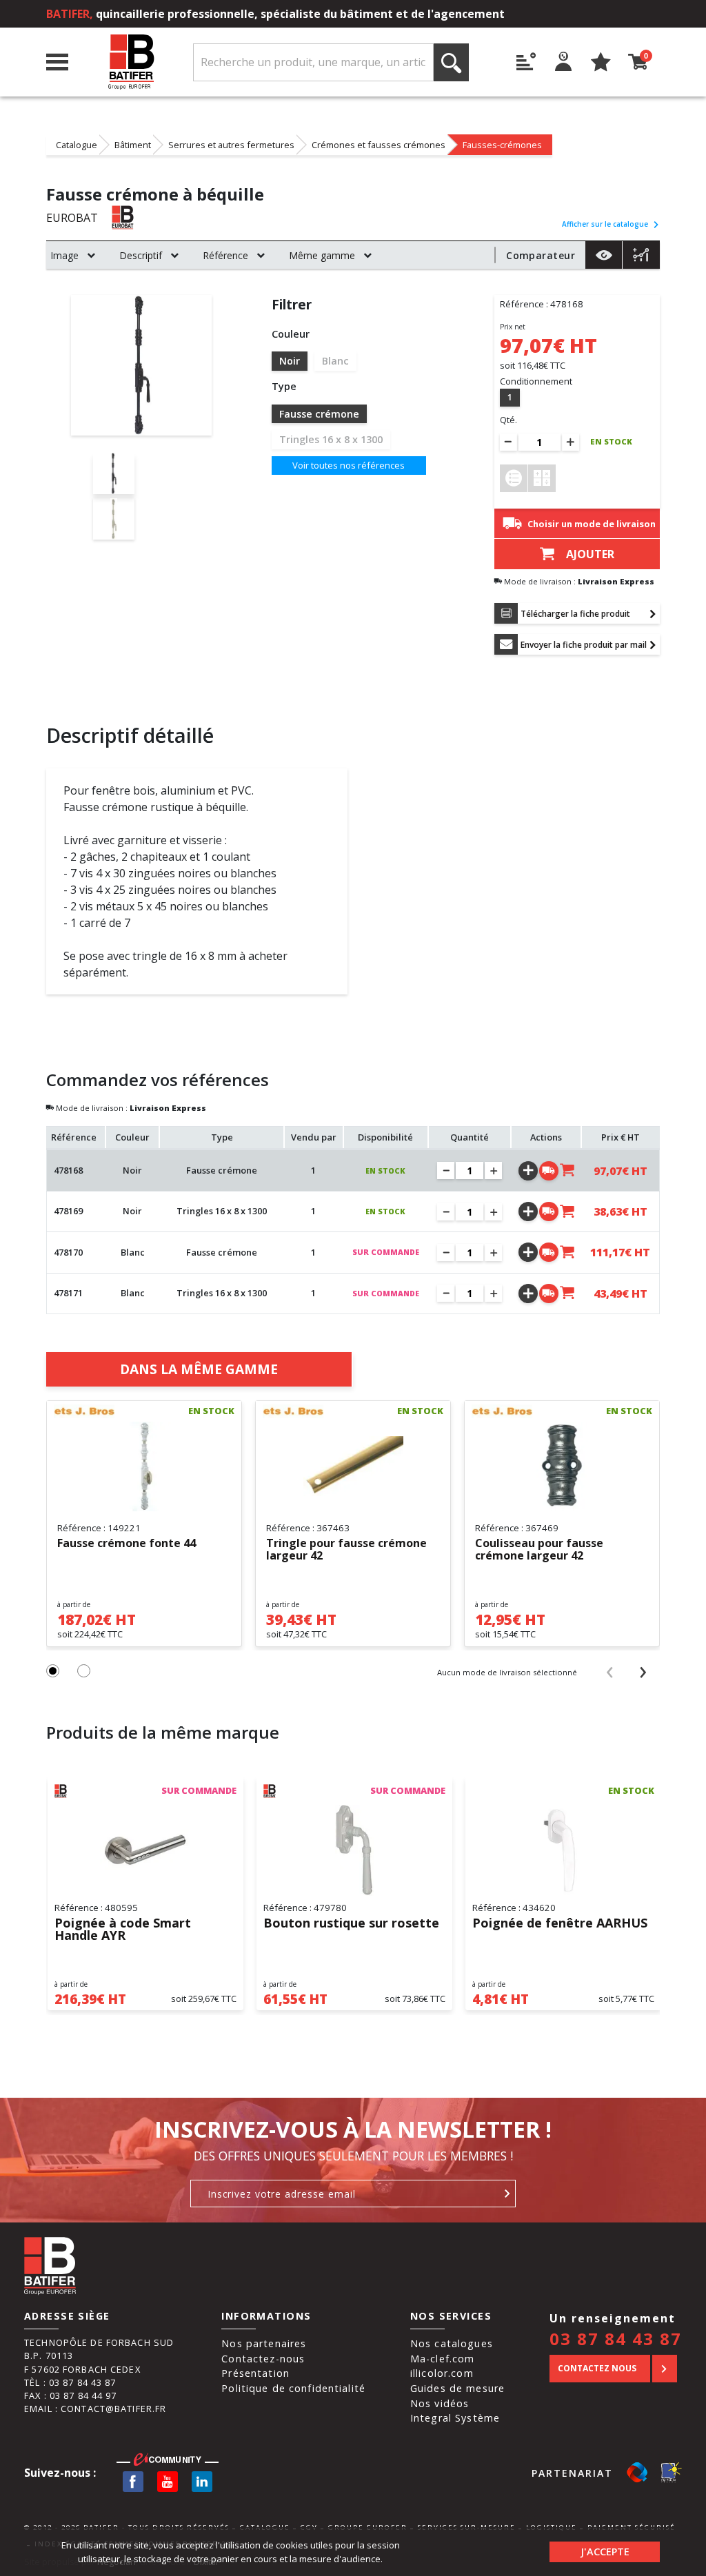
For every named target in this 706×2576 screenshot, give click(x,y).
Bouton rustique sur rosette (351, 1924)
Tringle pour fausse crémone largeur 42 (346, 1550)
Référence (225, 255)
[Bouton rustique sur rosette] (354, 1850)
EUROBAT (72, 218)
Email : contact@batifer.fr (95, 2409)
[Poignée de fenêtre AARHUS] (563, 1850)
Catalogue (77, 145)
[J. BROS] (84, 1411)
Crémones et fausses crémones (379, 145)
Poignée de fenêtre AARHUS (560, 1924)
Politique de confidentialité (293, 2388)
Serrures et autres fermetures (231, 145)
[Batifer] (131, 62)
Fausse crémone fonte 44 (127, 1544)
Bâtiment (133, 145)
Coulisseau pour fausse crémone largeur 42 (539, 1550)
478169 (68, 1211)
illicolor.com (442, 2373)
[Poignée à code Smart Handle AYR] (145, 1850)
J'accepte (605, 2552)
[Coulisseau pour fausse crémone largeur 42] (562, 1466)
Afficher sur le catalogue (605, 224)
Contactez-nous (263, 2359)
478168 (68, 1170)
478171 (68, 1293)
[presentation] (609, 1672)
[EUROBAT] (142, 217)
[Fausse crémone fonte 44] (144, 1466)
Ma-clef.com (442, 2359)
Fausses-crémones (502, 145)
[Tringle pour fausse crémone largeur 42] (353, 1466)
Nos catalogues (452, 2343)
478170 (68, 1252)
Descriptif (141, 255)
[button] (53, 1671)
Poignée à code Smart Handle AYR (123, 1930)
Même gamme (322, 255)
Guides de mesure (457, 2388)
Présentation (255, 2373)
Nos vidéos (440, 2403)
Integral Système (455, 2418)
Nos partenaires (264, 2343)
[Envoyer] (508, 2194)
